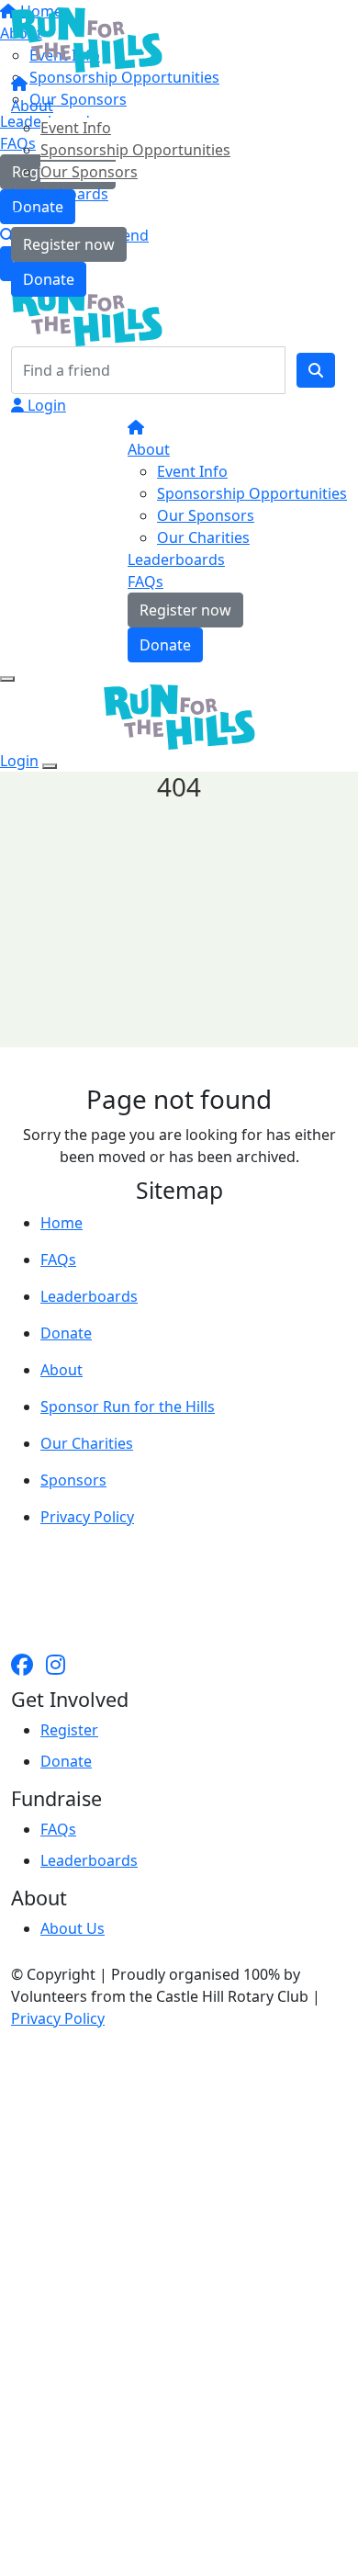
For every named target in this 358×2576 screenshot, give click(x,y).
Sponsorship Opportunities (135, 150)
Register (69, 1730)
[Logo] (87, 39)
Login (45, 405)
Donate (49, 279)
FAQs (29, 216)
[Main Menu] (7, 679)
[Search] (316, 370)
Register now (69, 244)
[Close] (50, 766)
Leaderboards (60, 194)
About (32, 106)
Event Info (76, 128)
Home (62, 1223)
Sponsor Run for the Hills (128, 1407)
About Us (73, 1928)
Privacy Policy (87, 1517)
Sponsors (73, 1480)
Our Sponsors (89, 172)
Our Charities (203, 537)
